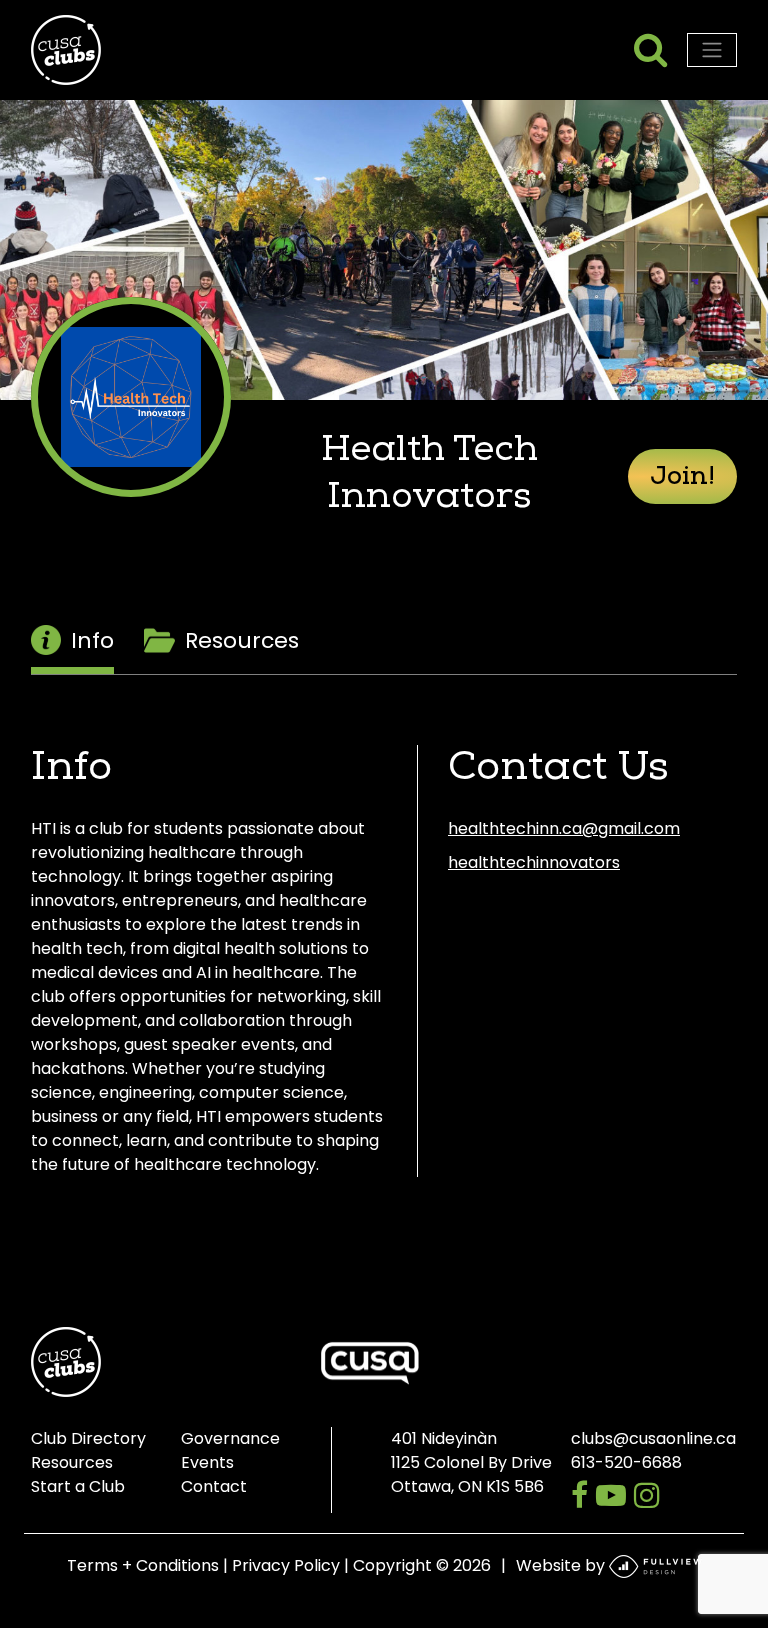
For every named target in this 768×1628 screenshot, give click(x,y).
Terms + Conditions (143, 1565)
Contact (214, 1486)
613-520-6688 (626, 1462)
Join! (682, 478)
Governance (230, 1438)
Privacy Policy (286, 1565)
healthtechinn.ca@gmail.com (564, 828)
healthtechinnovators (534, 862)
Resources (242, 640)
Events (207, 1462)
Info (92, 640)
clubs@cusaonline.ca (653, 1438)
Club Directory (88, 1438)
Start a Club (78, 1486)
